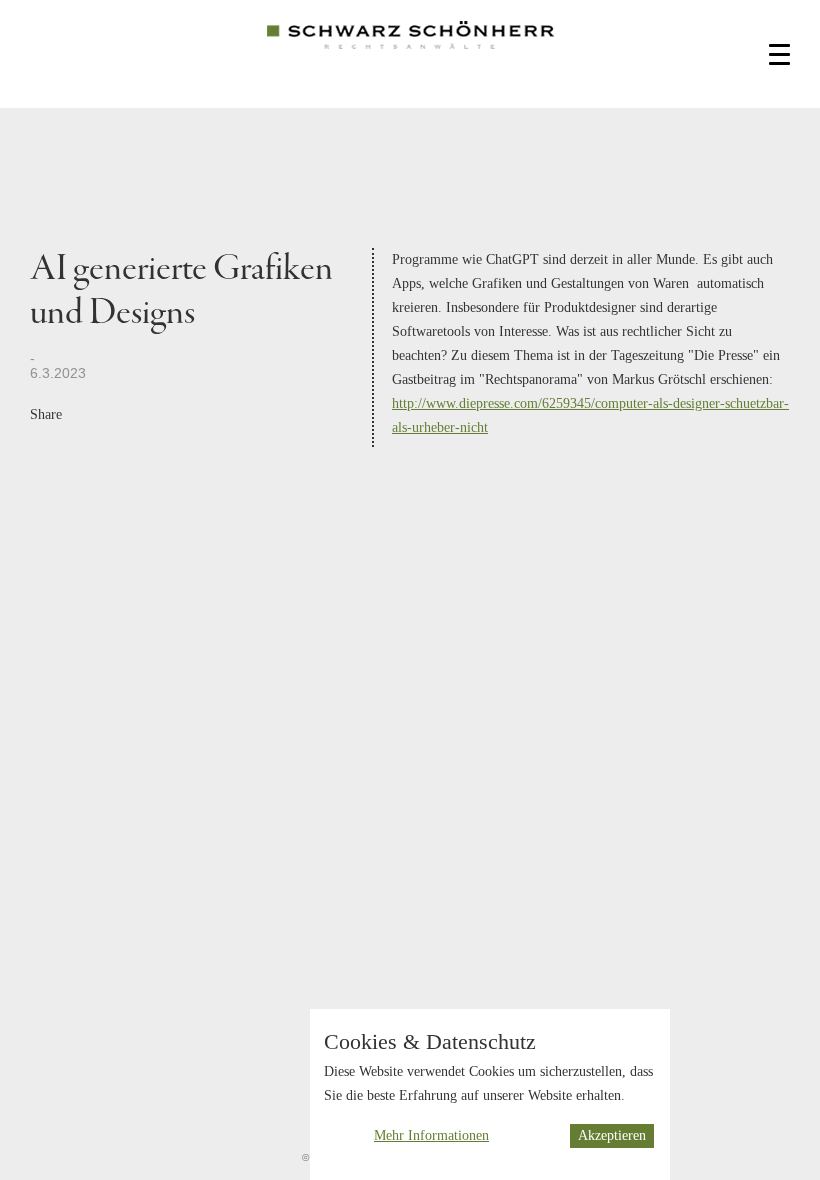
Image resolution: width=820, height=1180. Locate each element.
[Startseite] (410, 50)
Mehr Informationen (431, 1135)
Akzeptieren (612, 1135)
